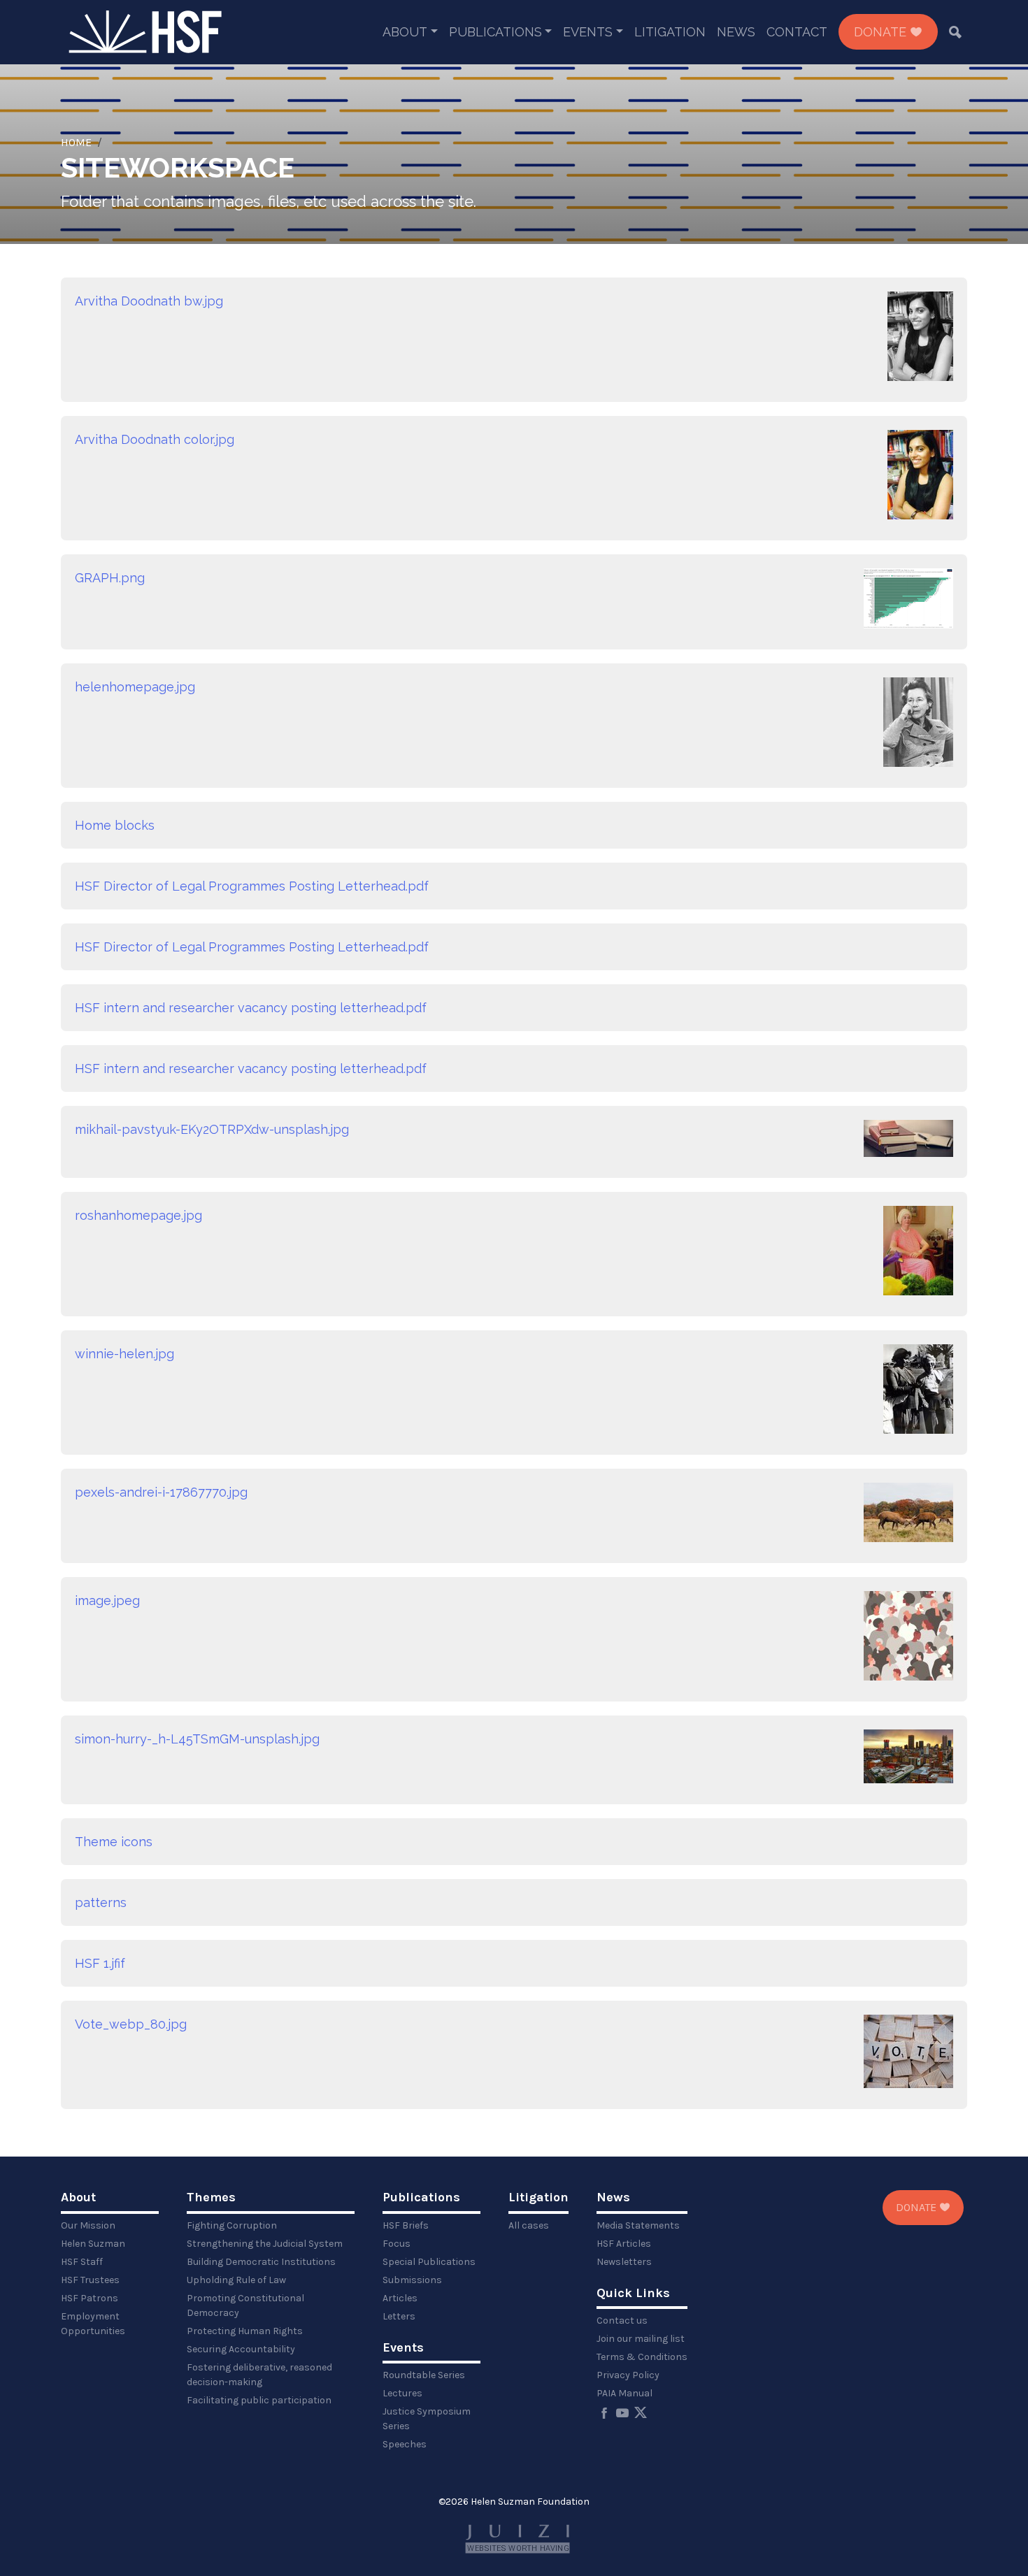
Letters (399, 2316)
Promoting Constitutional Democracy (245, 2305)
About (405, 32)
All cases (529, 2225)
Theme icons (114, 1842)
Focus (397, 2244)
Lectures (402, 2393)
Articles (400, 2298)
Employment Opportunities (93, 2324)
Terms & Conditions (642, 2357)
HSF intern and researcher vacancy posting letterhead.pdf (251, 1008)
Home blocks (115, 825)
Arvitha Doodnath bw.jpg (149, 301)
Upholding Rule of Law (236, 2280)
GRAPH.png (110, 578)
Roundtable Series (424, 2375)
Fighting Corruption (232, 2225)
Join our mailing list (641, 2339)
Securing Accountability (241, 2349)
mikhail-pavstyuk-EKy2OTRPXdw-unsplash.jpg (212, 1129)
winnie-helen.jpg (124, 1354)
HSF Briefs (406, 2225)
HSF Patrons (90, 2298)
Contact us (622, 2320)
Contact (797, 32)
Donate (882, 32)
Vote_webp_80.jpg (131, 2024)
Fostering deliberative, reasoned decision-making (259, 2375)
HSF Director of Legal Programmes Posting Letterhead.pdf (252, 886)
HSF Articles (624, 2244)
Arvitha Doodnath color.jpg (155, 439)
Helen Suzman (93, 2244)
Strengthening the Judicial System (265, 2244)
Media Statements (638, 2225)
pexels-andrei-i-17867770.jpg (161, 1492)
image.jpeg (107, 1600)
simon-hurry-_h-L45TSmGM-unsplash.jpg (197, 1739)
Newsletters (624, 2262)
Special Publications (429, 2262)
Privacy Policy (628, 2375)
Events (588, 32)
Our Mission (88, 2225)
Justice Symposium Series (427, 2419)
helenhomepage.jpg (135, 687)
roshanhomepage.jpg (138, 1215)
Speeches (405, 2444)
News (736, 32)
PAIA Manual (624, 2393)
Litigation (670, 32)
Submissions (412, 2280)
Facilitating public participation (259, 2400)
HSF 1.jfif (100, 1963)
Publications (495, 32)
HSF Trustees (90, 2280)
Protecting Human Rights (245, 2331)
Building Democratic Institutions (261, 2262)
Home (76, 142)
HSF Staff (82, 2262)
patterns (101, 1902)
